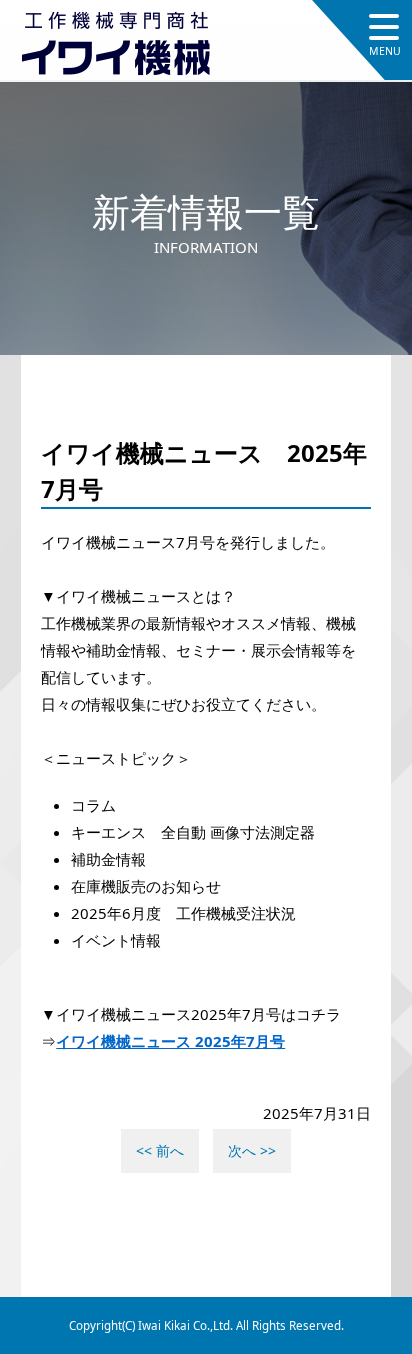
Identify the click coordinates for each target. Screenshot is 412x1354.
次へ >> (252, 1150)
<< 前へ (160, 1150)
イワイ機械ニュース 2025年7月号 (170, 1041)
